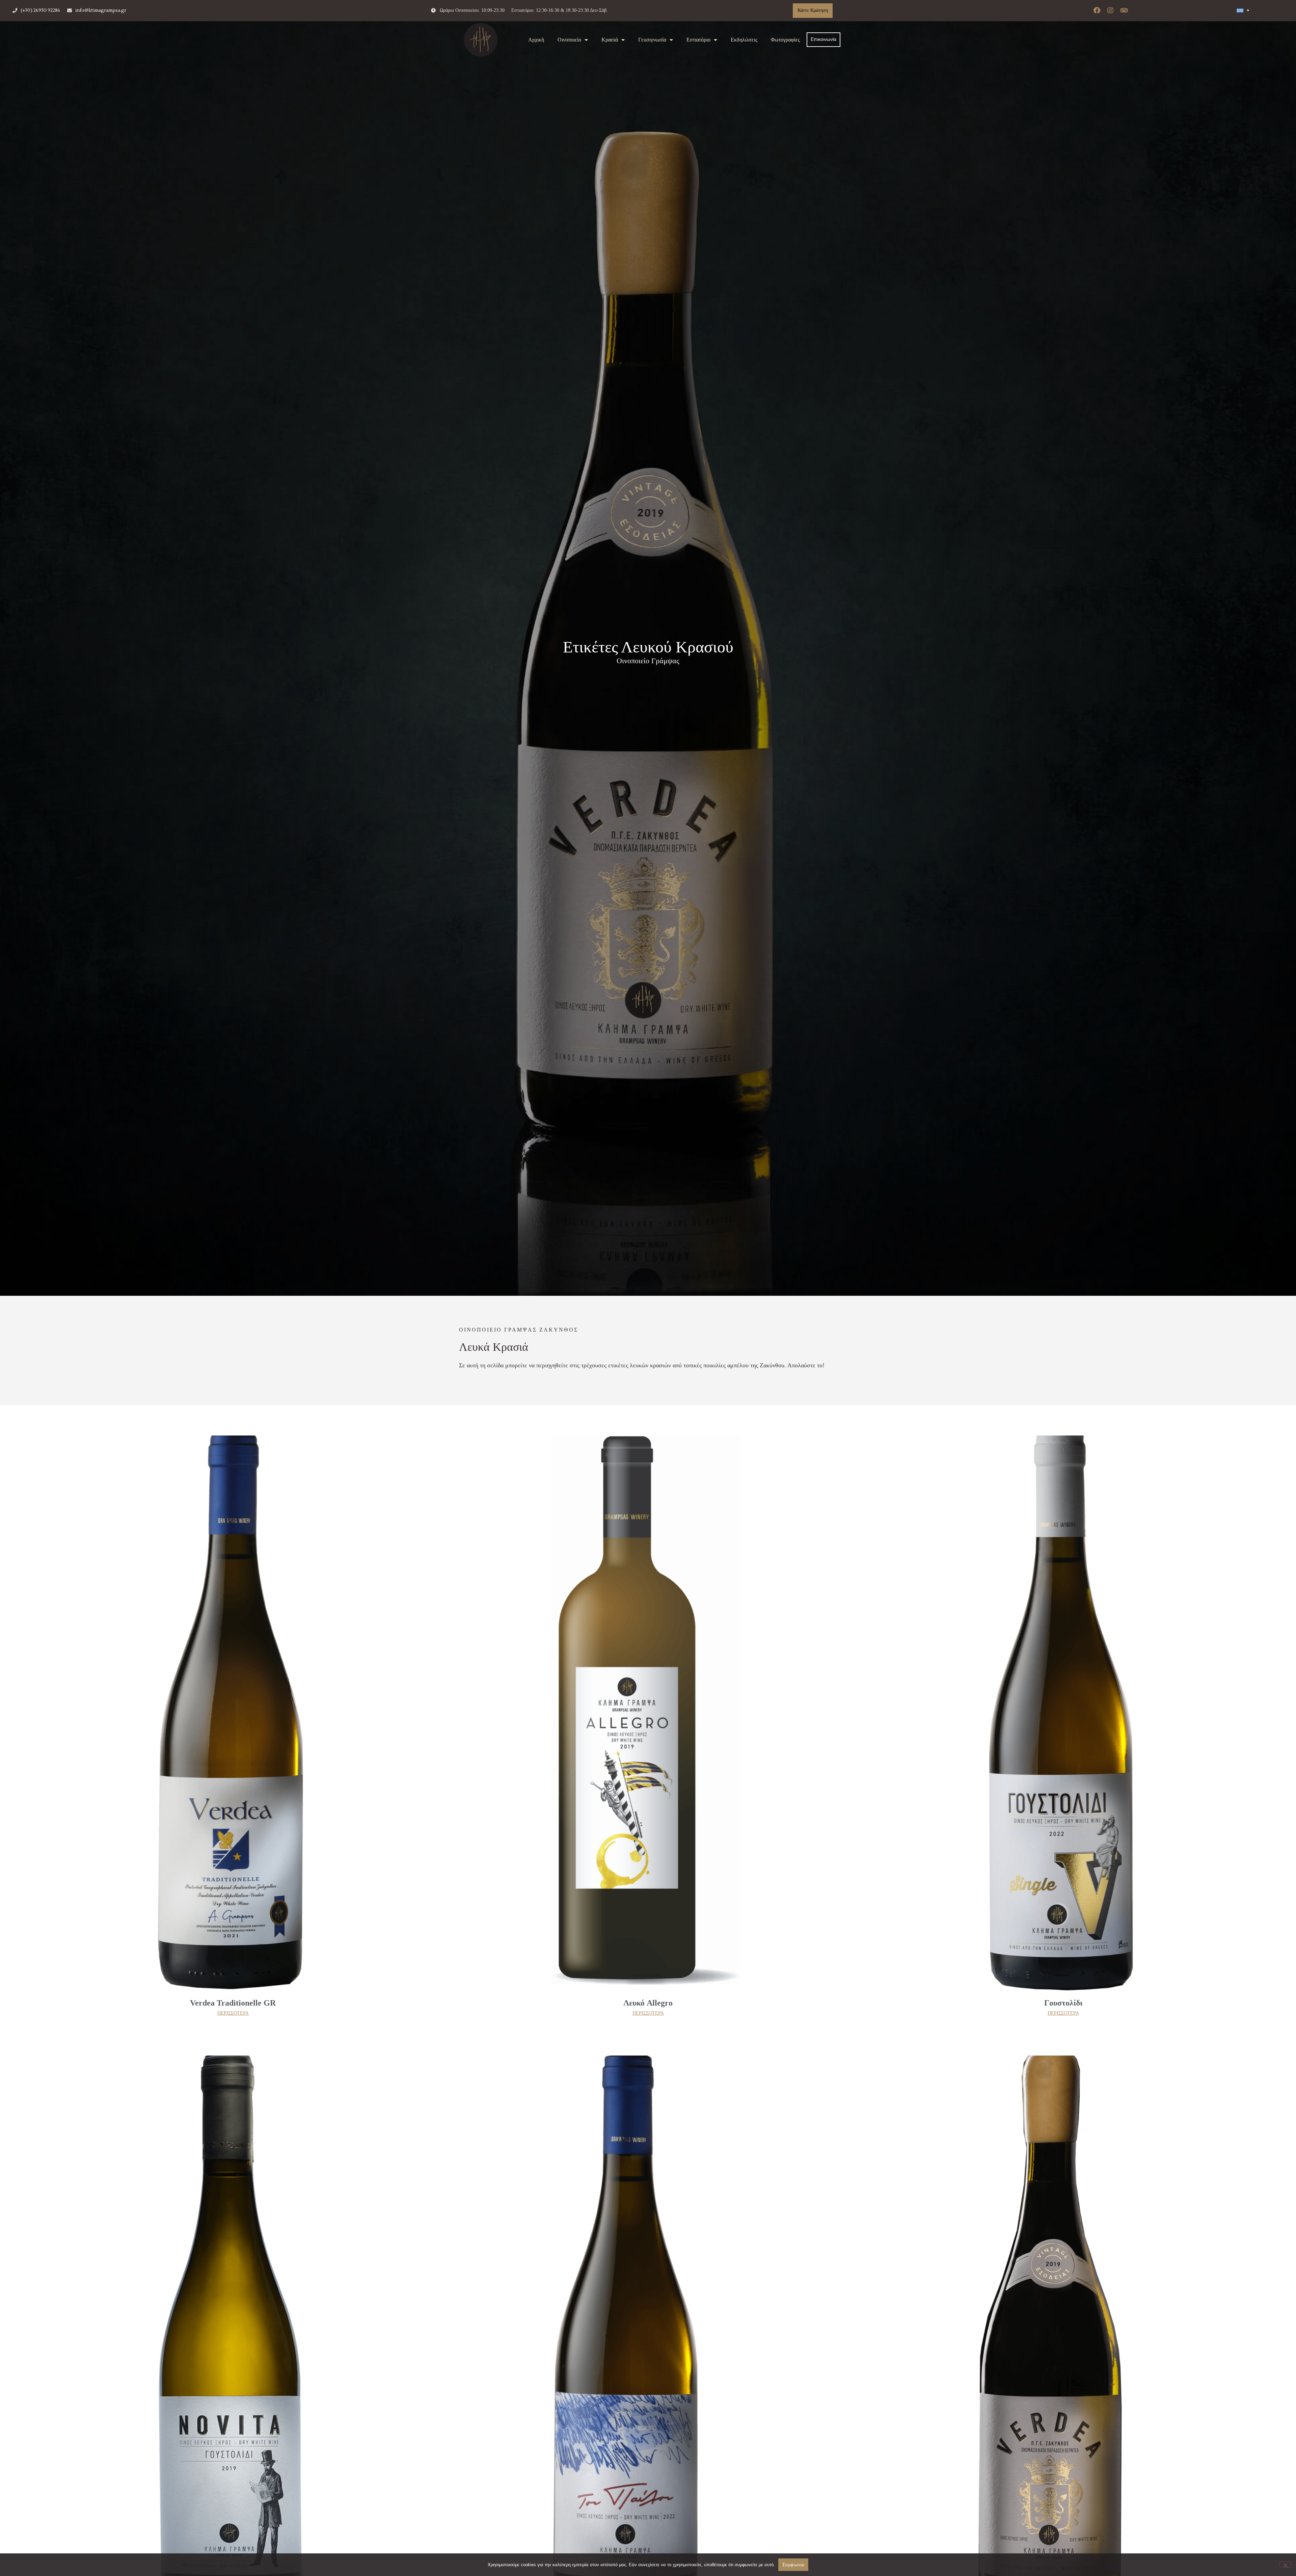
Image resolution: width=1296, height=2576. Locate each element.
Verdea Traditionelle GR (233, 2003)
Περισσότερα (233, 2013)
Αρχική (536, 40)
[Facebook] (1097, 10)
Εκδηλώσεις (744, 40)
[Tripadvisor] (1124, 10)
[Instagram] (1110, 10)
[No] (1285, 2565)
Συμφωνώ (793, 2565)
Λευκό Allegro (648, 2003)
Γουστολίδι (1063, 2003)
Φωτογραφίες (785, 40)
